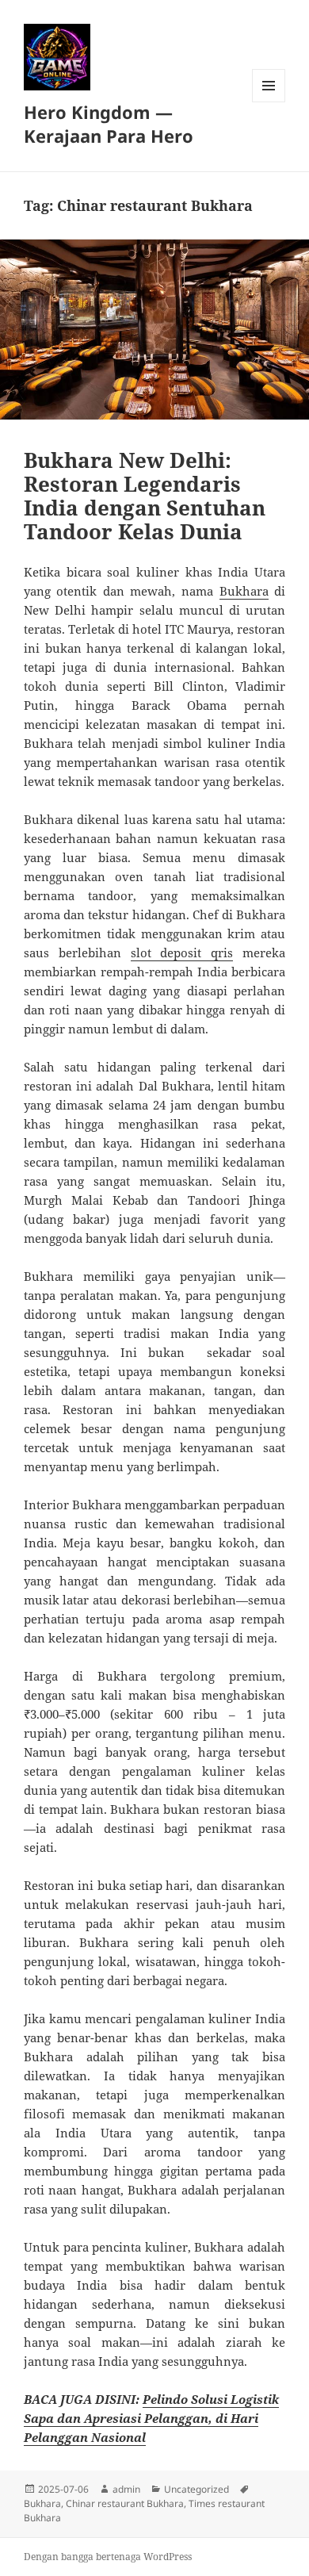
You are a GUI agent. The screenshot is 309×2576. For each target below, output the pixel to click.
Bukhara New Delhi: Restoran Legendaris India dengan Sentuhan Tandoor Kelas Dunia (145, 496)
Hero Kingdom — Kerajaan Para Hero (109, 124)
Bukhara (244, 591)
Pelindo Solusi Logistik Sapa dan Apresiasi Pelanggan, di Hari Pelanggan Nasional (151, 2418)
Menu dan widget (269, 102)
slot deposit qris (182, 953)
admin (126, 2489)
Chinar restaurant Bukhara (125, 2503)
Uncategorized (196, 2489)
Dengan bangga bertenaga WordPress (108, 2557)
